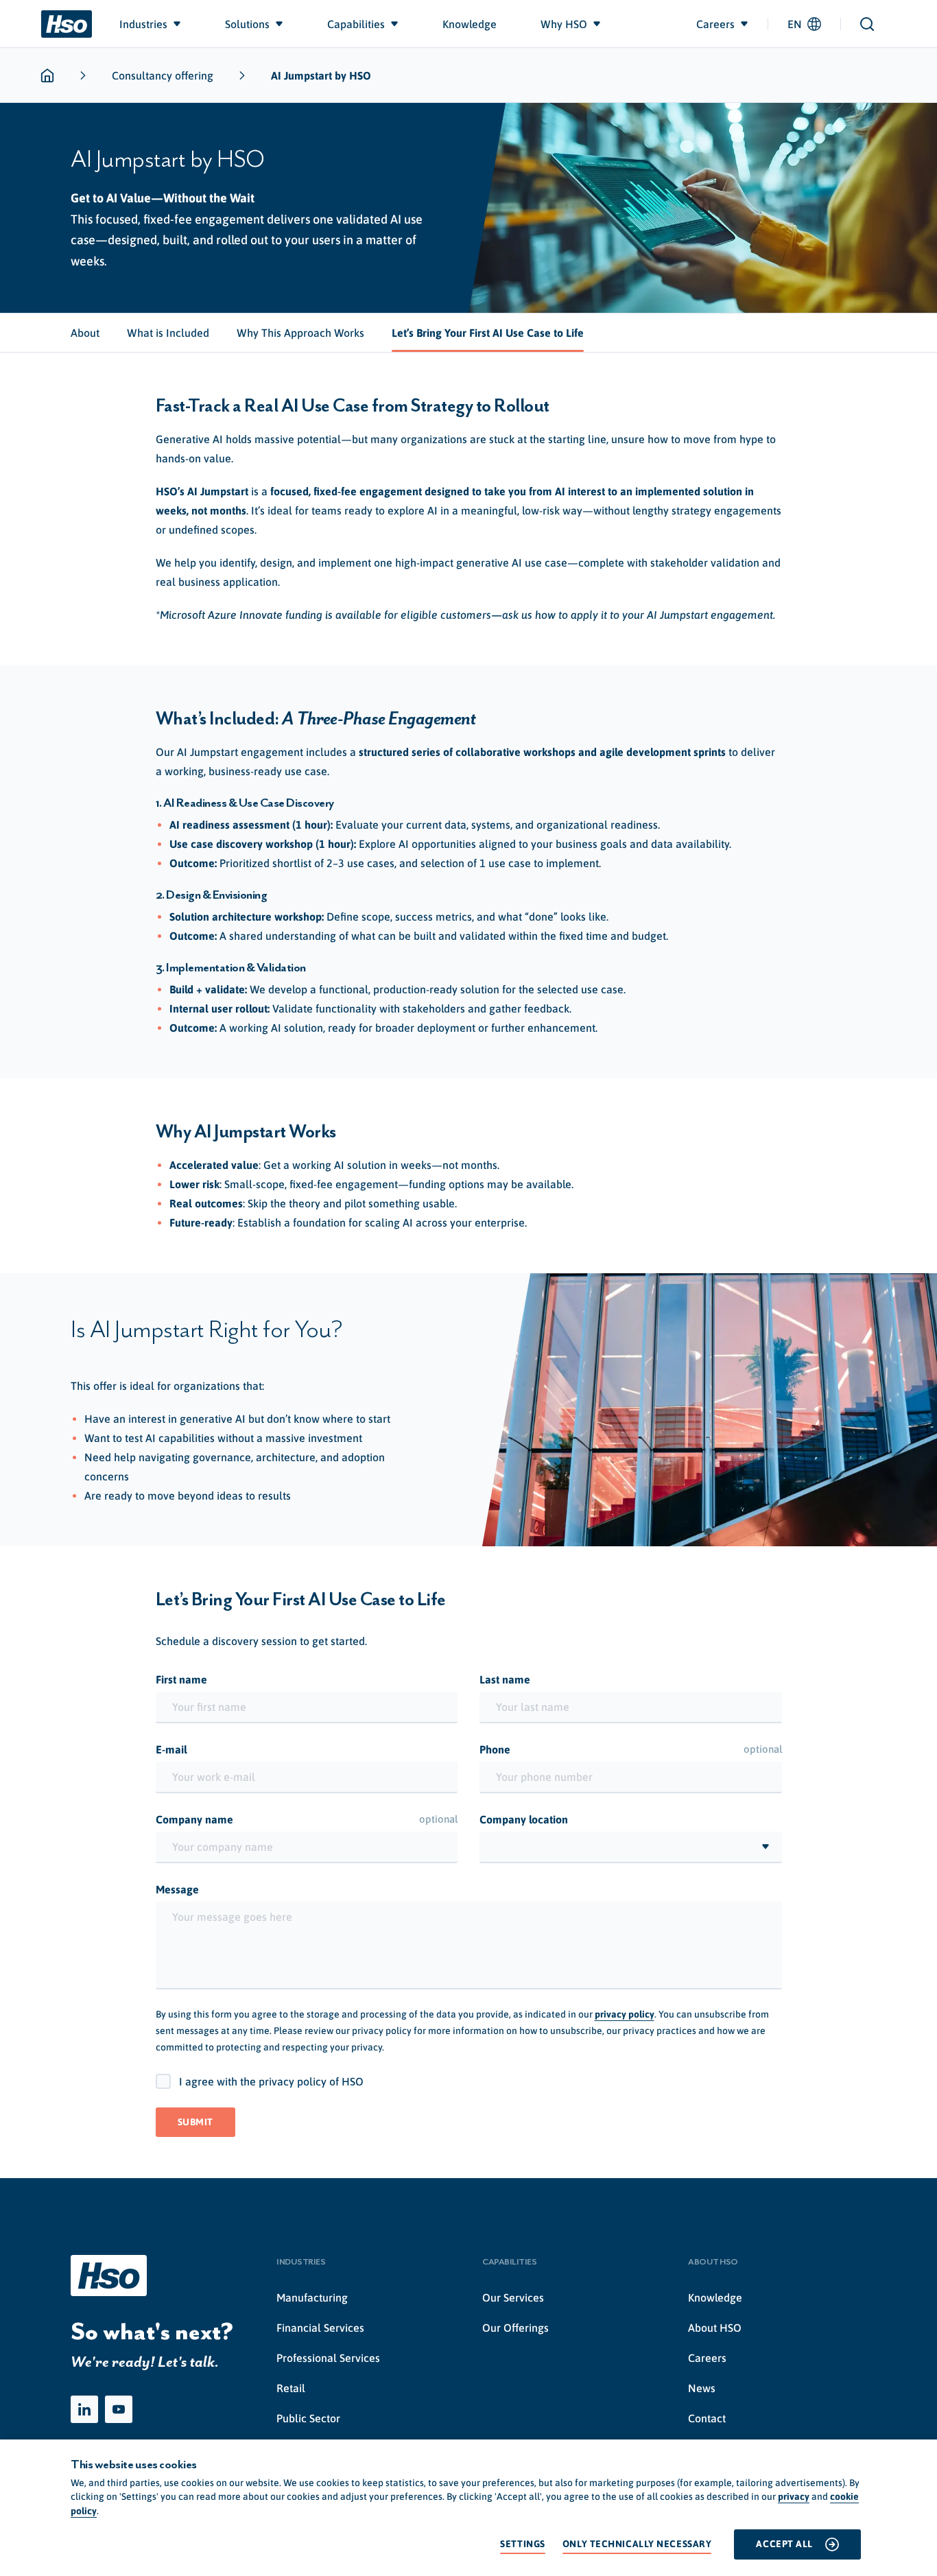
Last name (505, 1679)
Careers (707, 2358)
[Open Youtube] (119, 2409)
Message (177, 1889)
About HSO (715, 2328)
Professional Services (328, 2358)
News (702, 2388)
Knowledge (715, 2297)
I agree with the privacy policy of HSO (271, 2081)
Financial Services (320, 2328)
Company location (524, 1819)
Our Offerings (515, 2328)
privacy (794, 2496)
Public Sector (308, 2418)
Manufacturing (312, 2297)
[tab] (85, 333)
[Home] (67, 24)
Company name (307, 1819)
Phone (631, 1749)
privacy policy (625, 2014)
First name (181, 1679)
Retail (291, 2388)
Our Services (513, 2297)
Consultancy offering (163, 75)
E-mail (171, 1749)
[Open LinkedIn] (84, 2409)
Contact (707, 2418)
